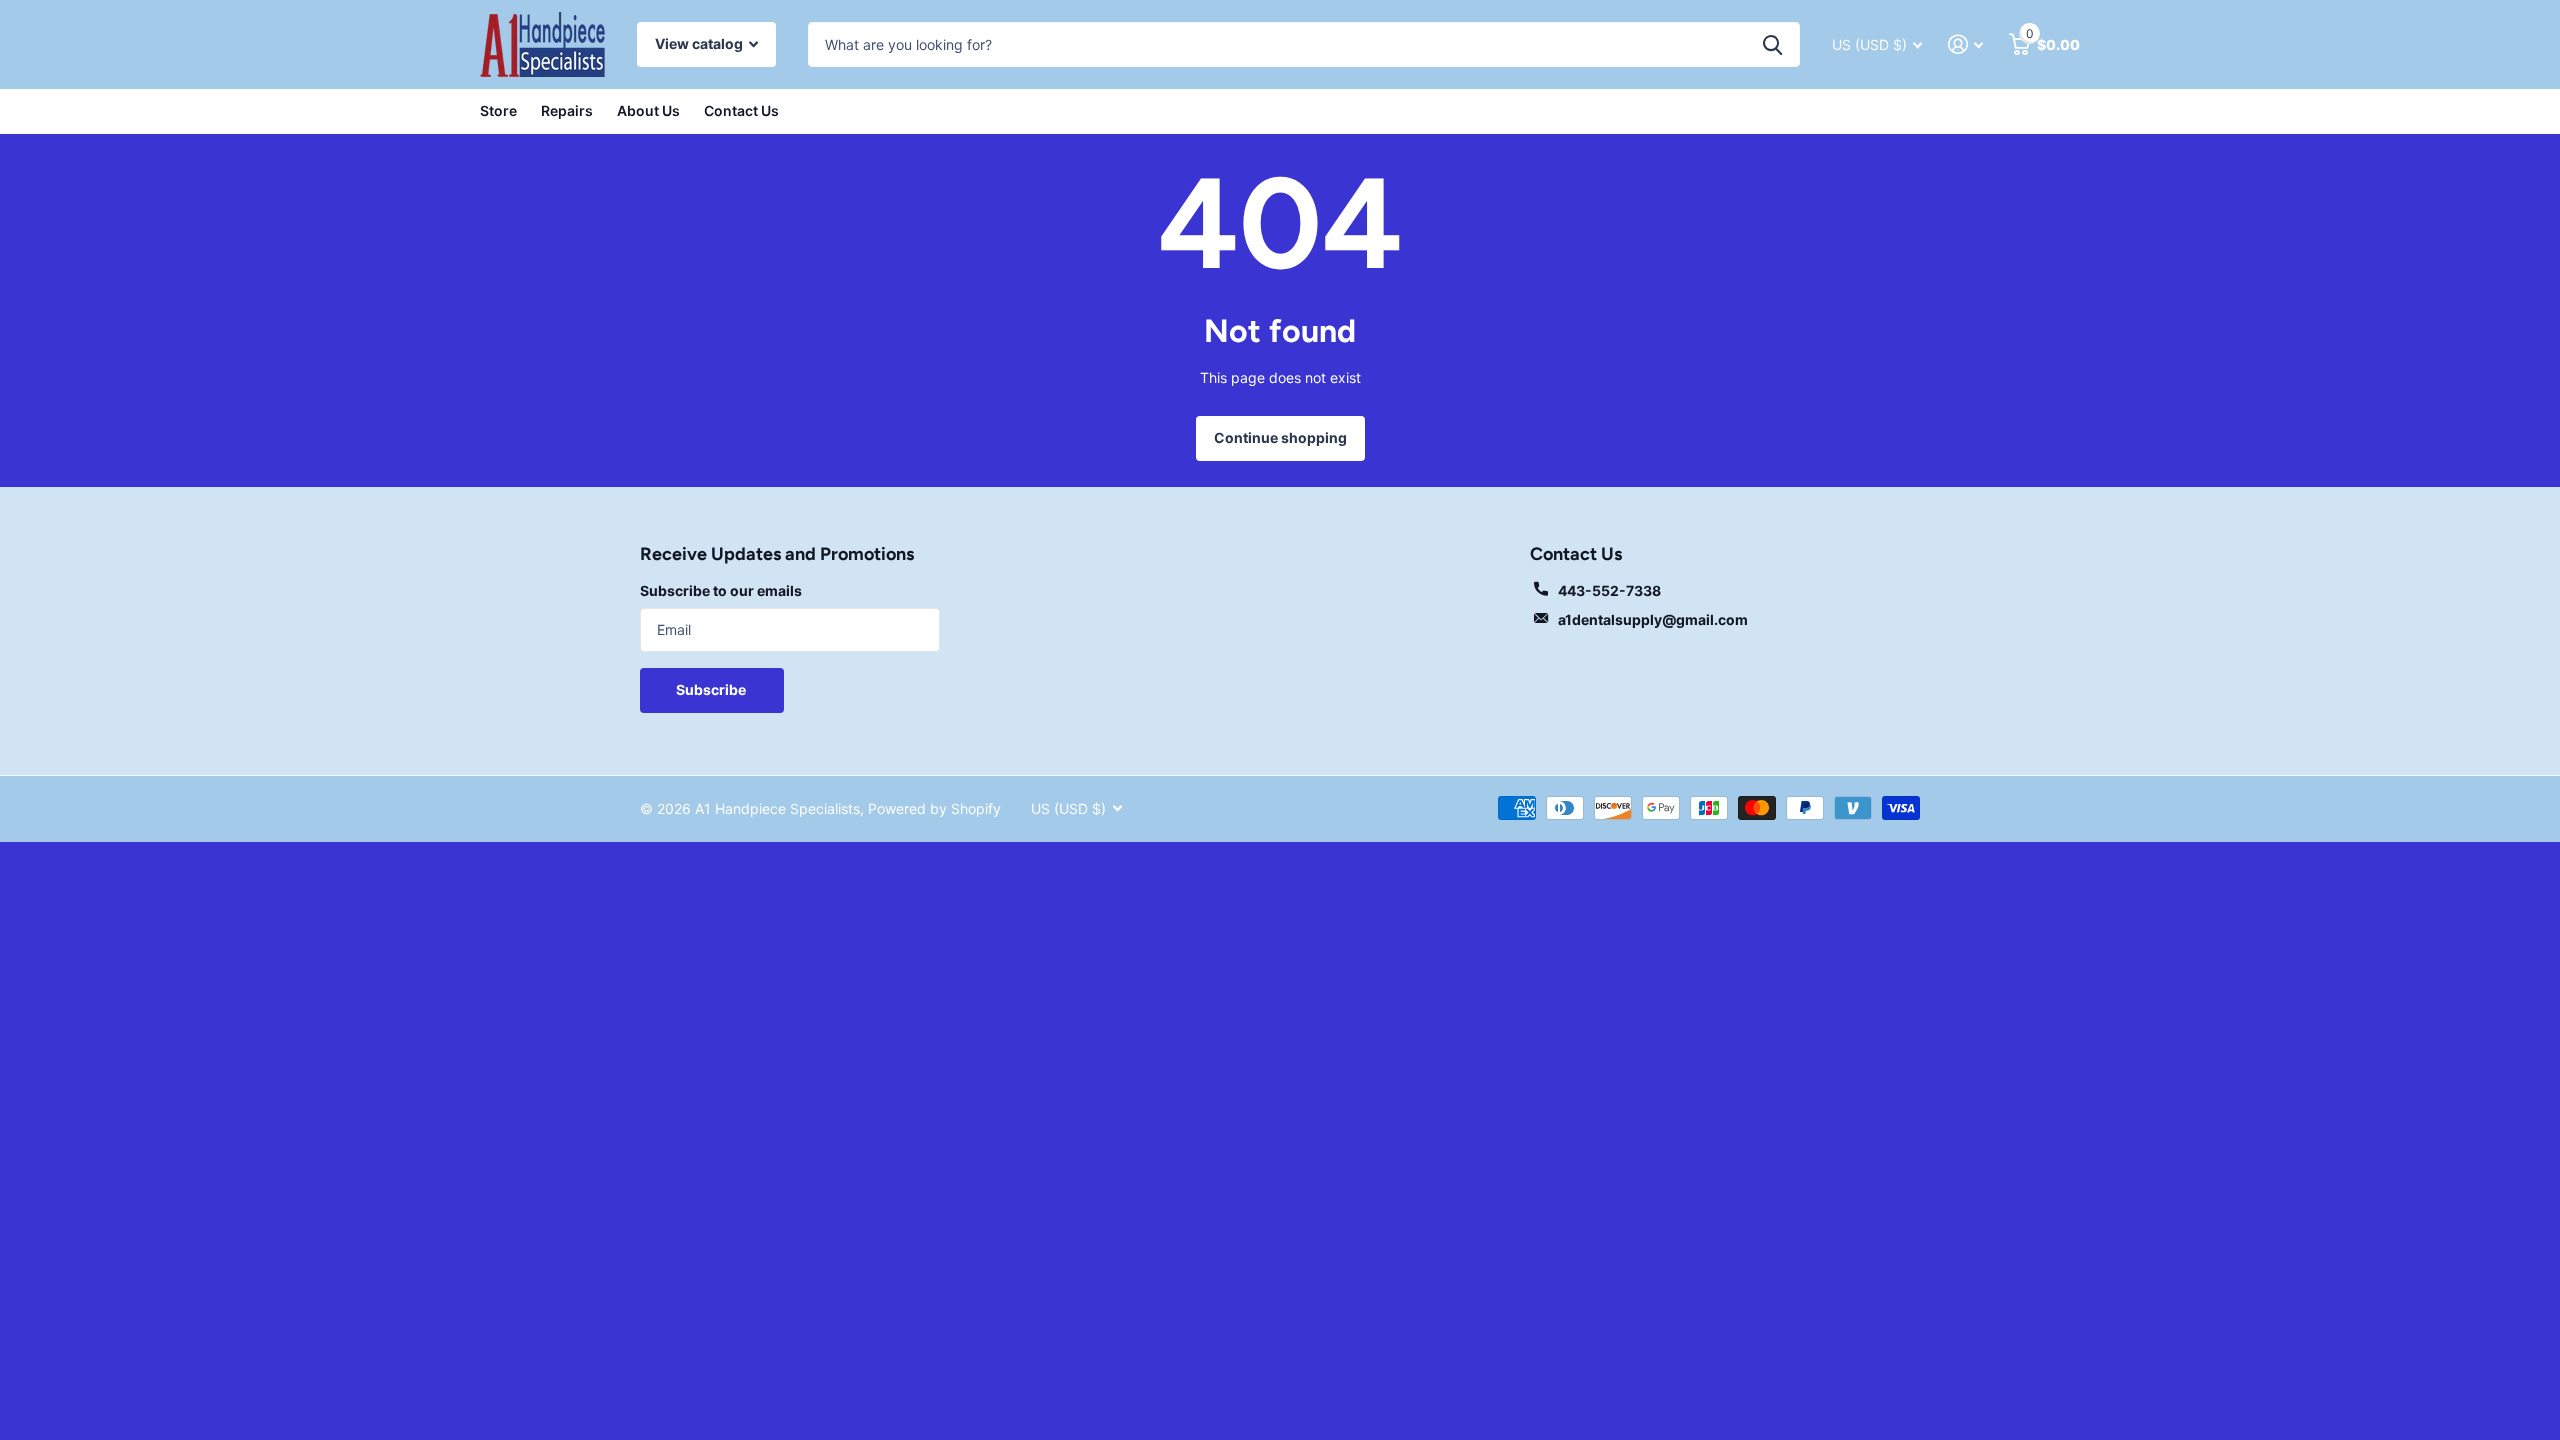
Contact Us (741, 110)
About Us (648, 110)
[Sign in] (1965, 44)
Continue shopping (1280, 437)
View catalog (700, 43)
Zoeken (1772, 44)
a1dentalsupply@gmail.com (1653, 619)
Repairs (567, 110)
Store (498, 110)
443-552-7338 (1609, 590)
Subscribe (712, 689)
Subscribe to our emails (721, 590)
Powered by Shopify (934, 808)
